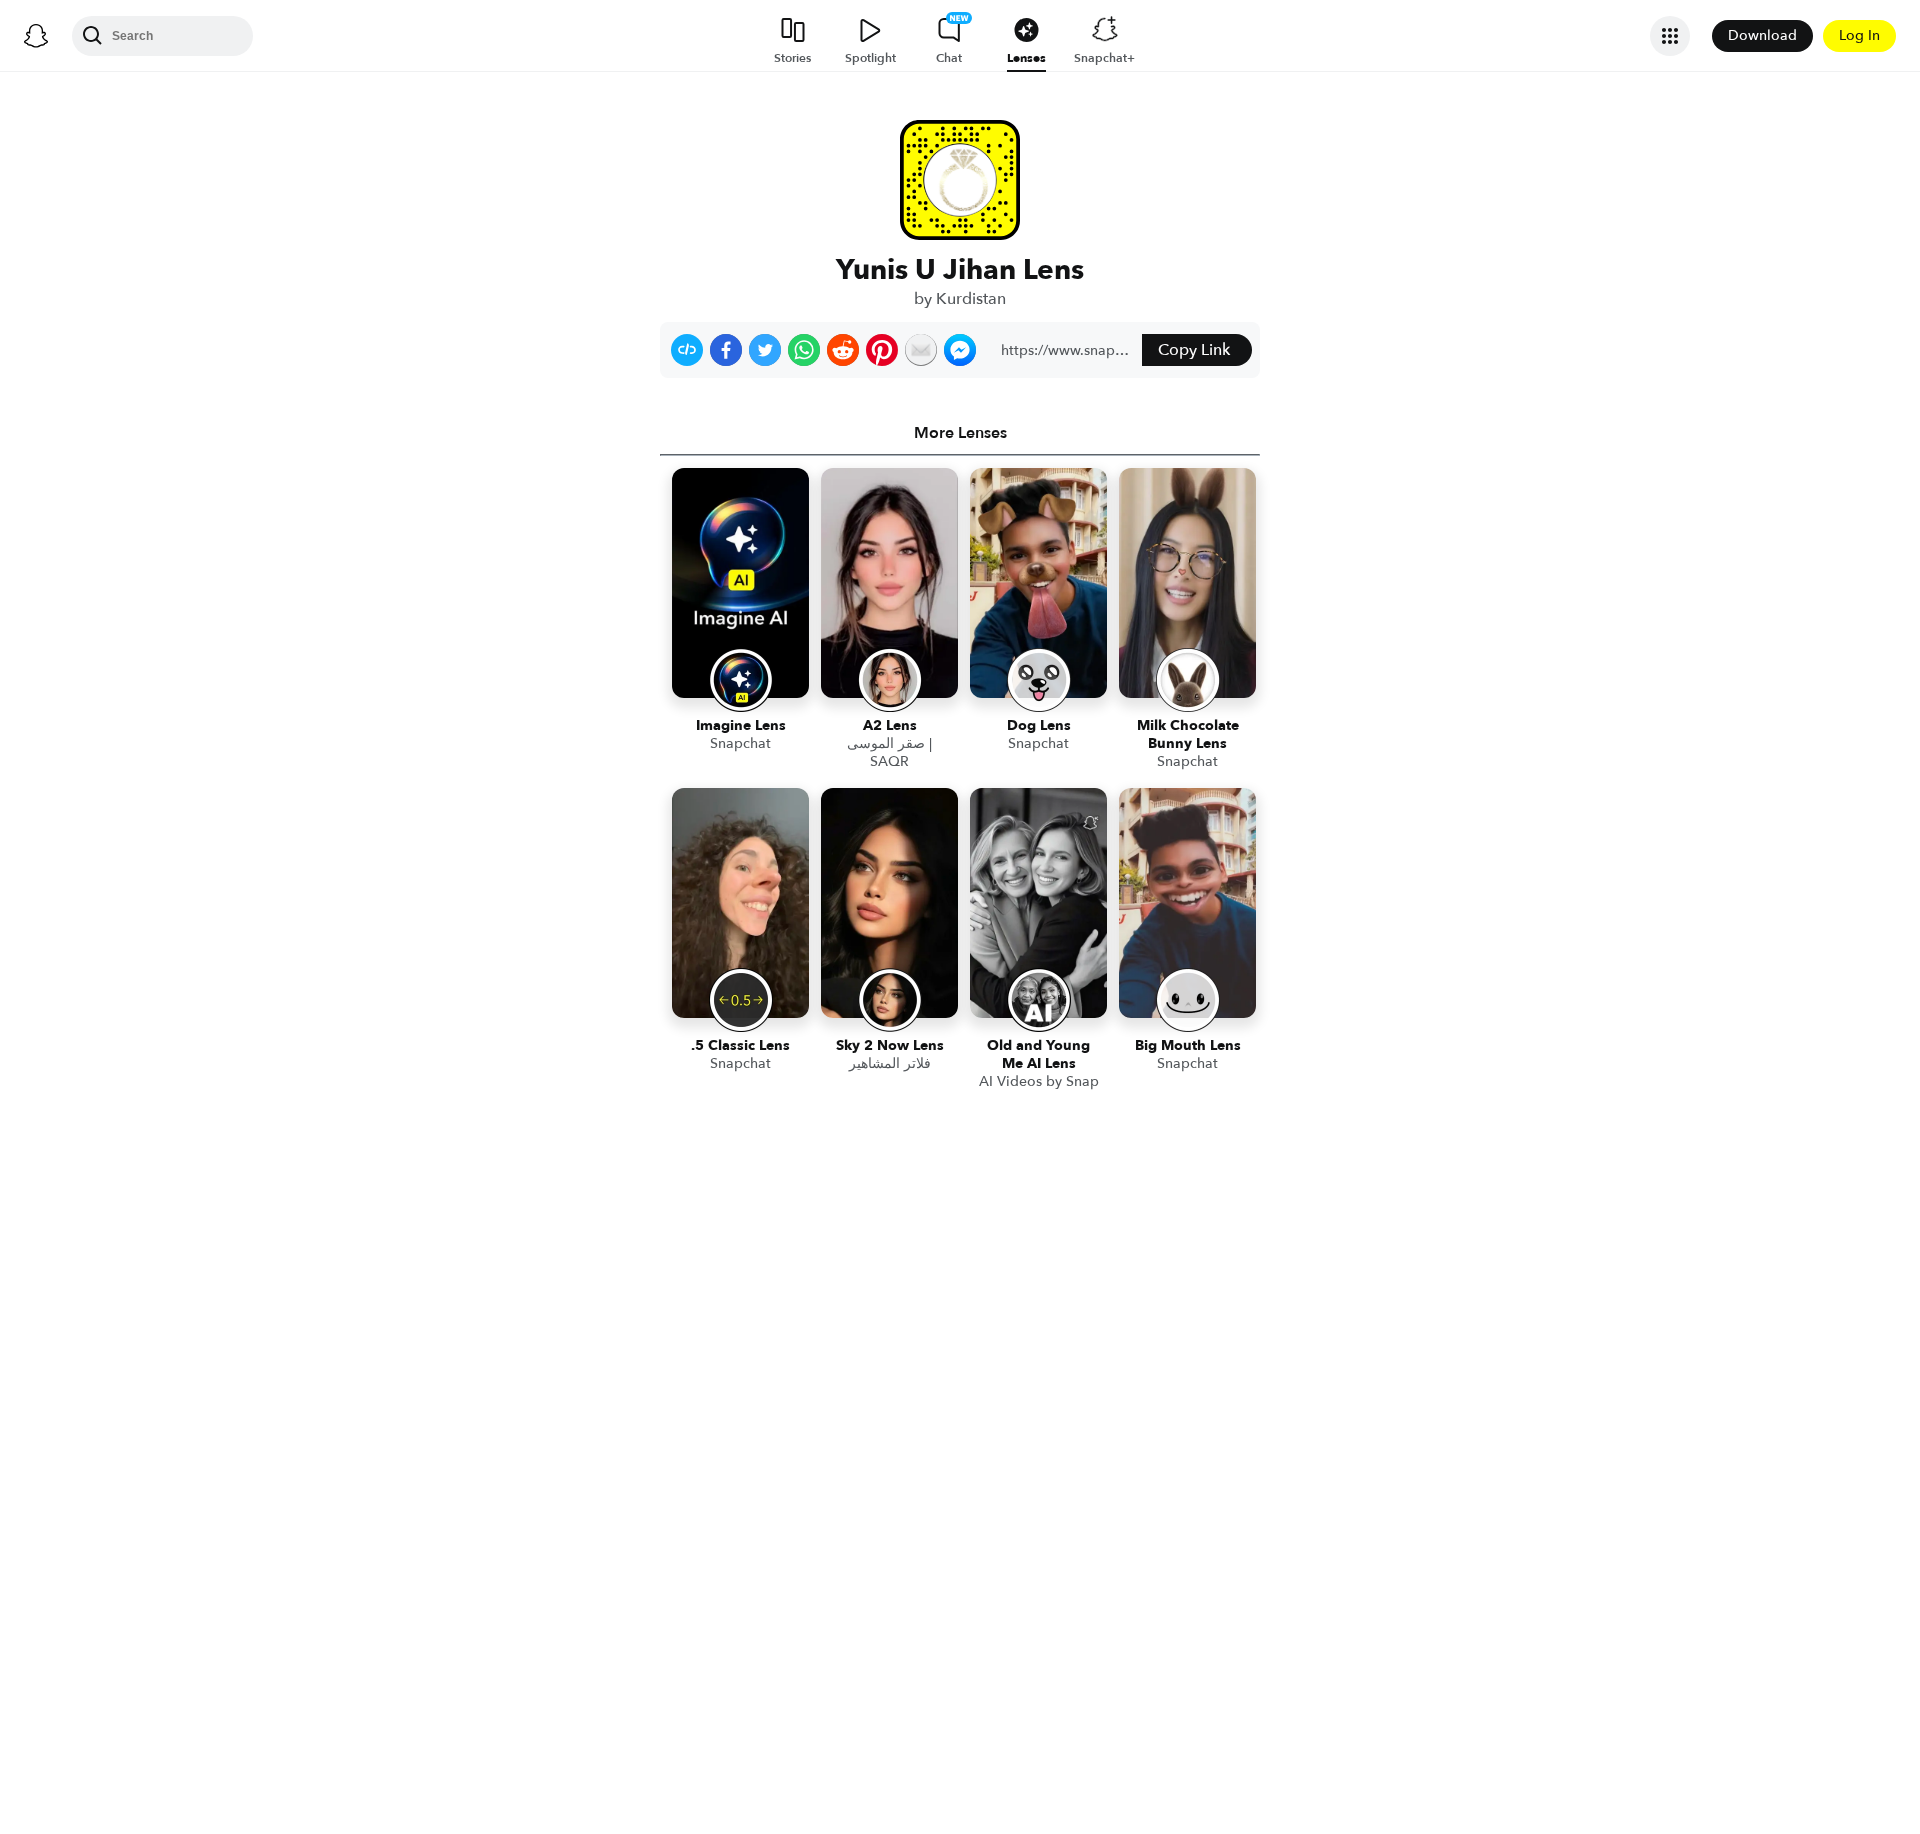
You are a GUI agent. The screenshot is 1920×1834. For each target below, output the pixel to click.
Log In (1859, 35)
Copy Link (1194, 350)
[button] (687, 350)
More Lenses (960, 433)
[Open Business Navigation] (1670, 36)
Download (1762, 35)
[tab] (960, 433)
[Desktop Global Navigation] (36, 36)
